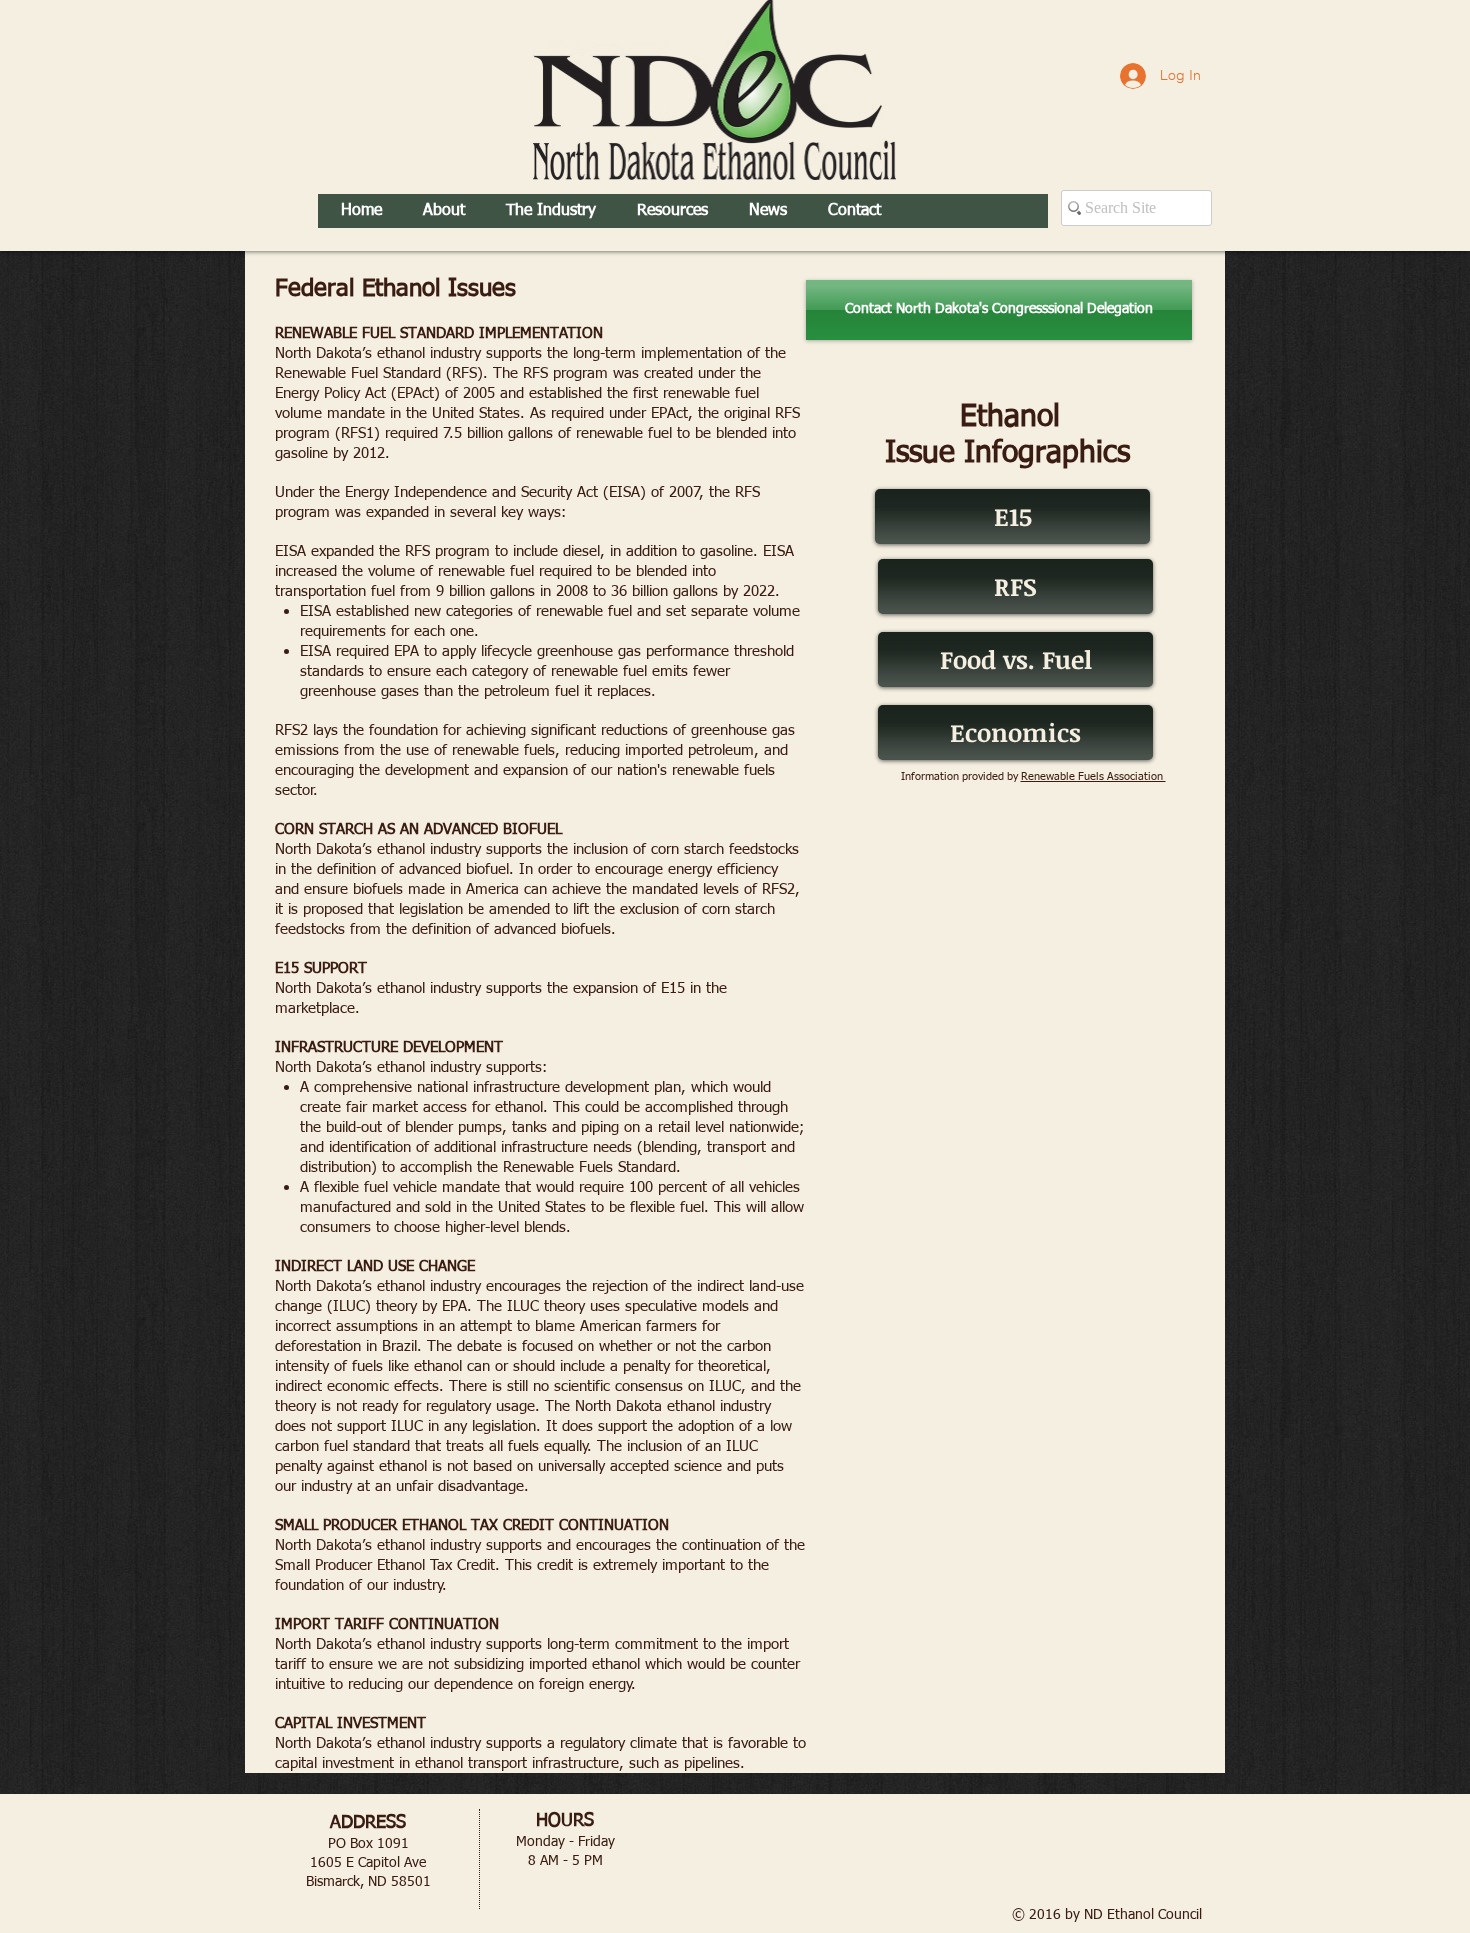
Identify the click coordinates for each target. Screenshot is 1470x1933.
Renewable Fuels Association (1093, 776)
